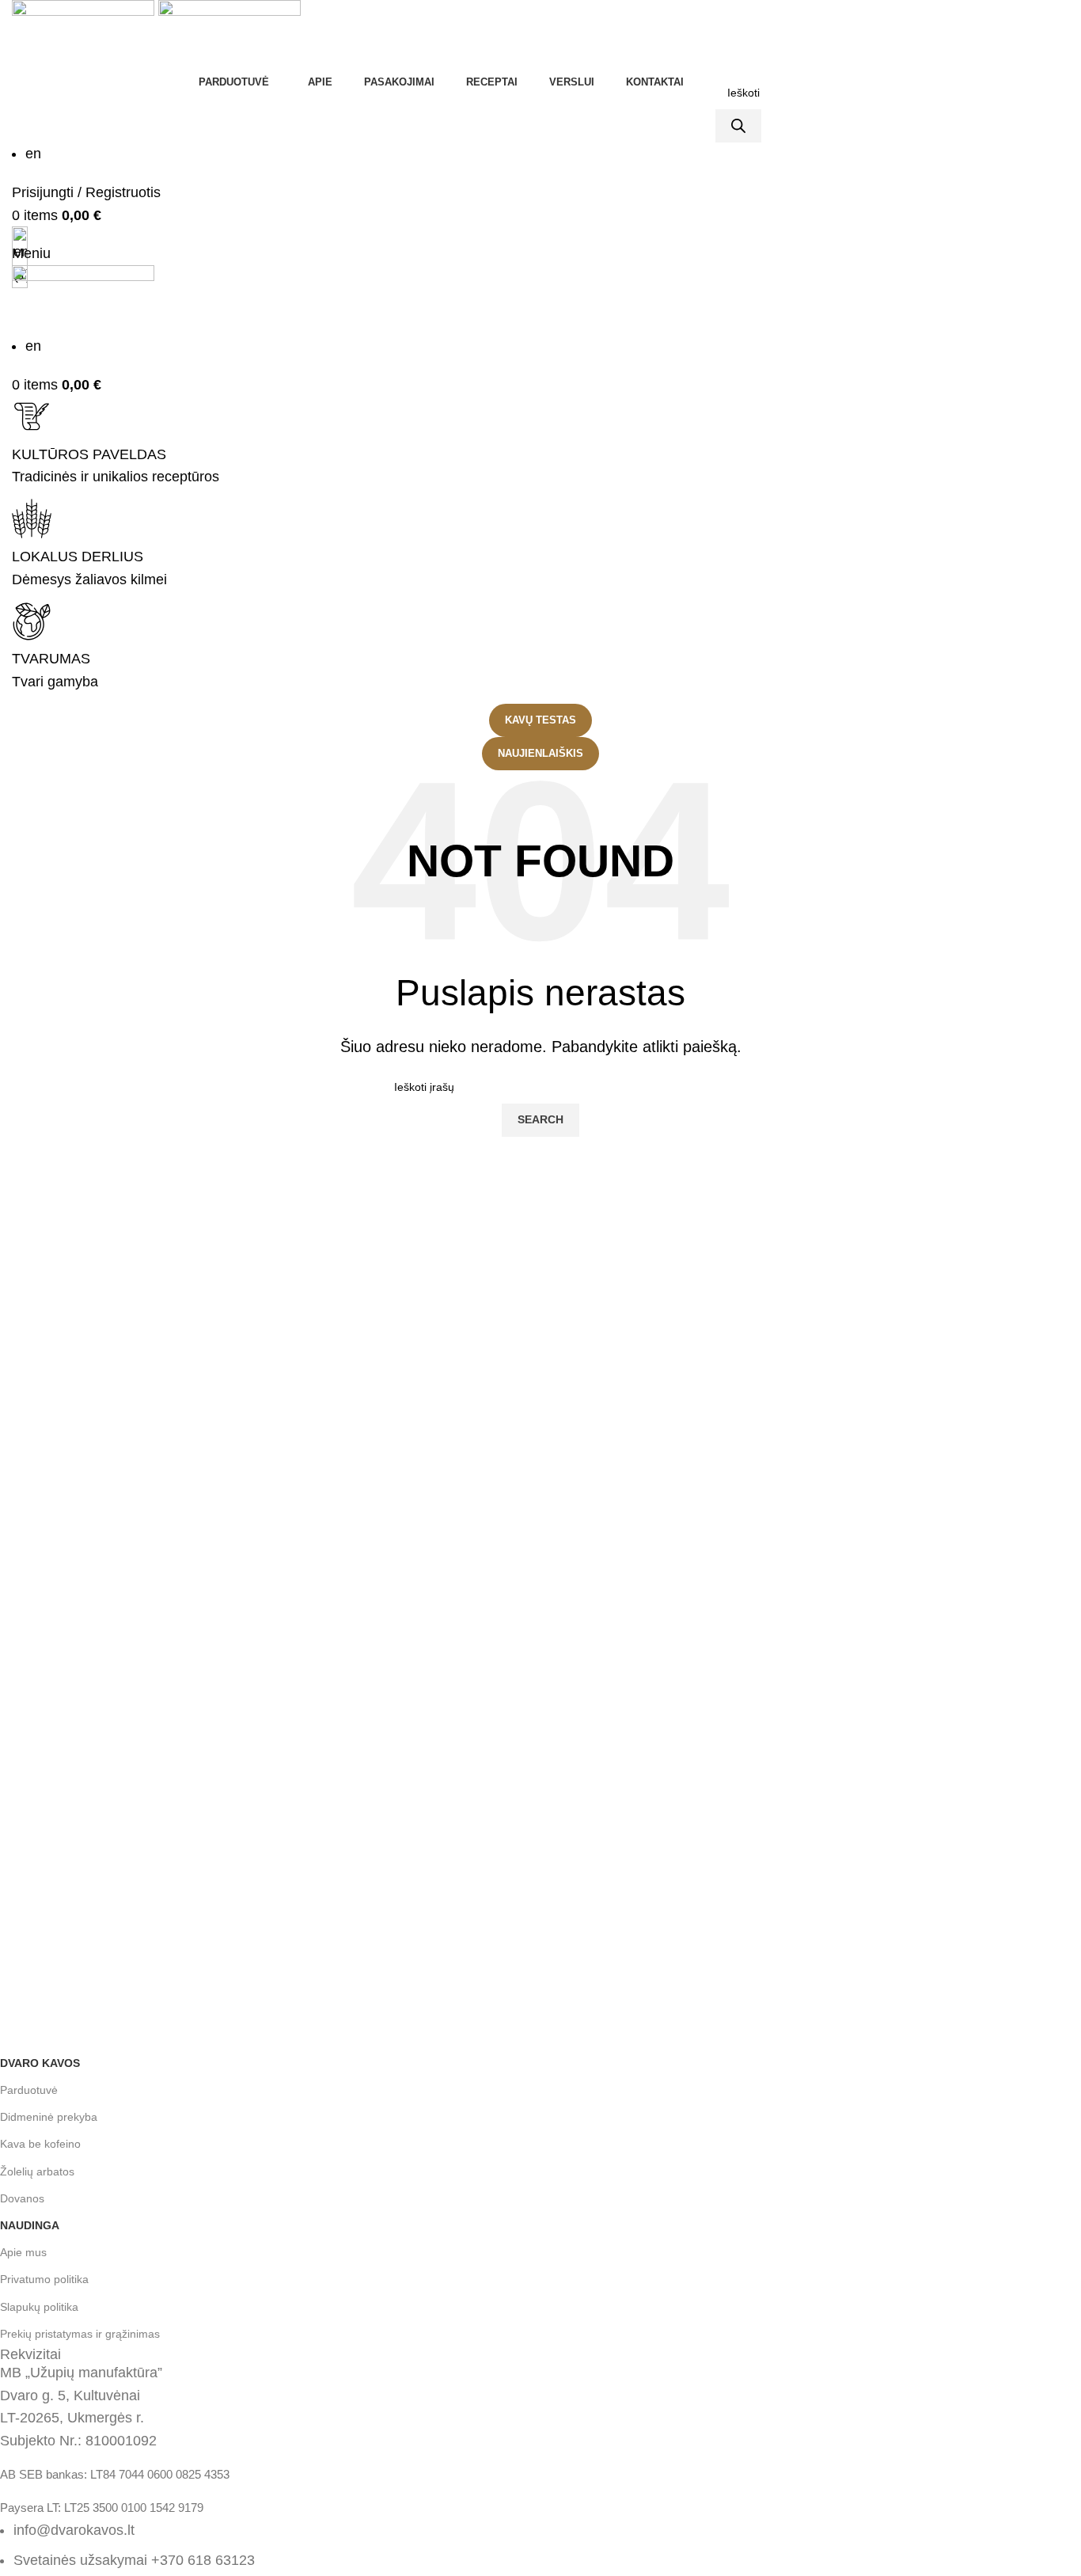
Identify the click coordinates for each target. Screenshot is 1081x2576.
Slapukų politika (39, 2307)
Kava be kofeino (40, 2144)
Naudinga (30, 2225)
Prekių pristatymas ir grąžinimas (80, 2334)
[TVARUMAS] (32, 621)
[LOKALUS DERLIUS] (32, 519)
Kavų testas (540, 720)
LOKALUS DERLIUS (78, 557)
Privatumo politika (44, 2279)
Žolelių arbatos (37, 2171)
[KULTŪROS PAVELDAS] (32, 416)
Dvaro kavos (40, 2063)
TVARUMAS (51, 659)
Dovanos (22, 2198)
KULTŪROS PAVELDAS (89, 454)
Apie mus (23, 2252)
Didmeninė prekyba (49, 2117)
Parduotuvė (29, 2090)
